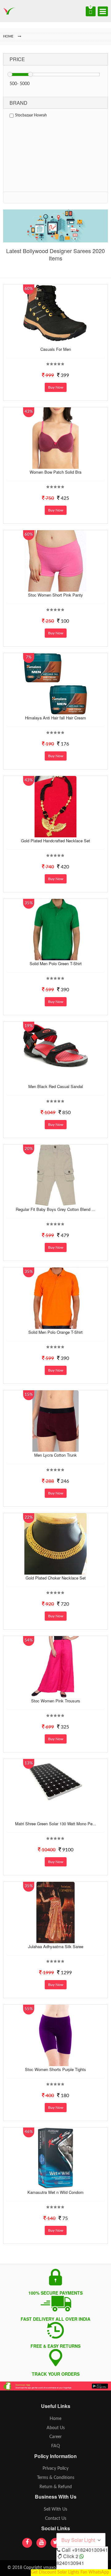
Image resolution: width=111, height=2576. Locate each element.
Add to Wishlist (55, 341)
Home (55, 2419)
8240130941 (70, 2563)
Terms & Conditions (56, 2478)
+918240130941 (90, 2550)
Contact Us (56, 2519)
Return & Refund (56, 2487)
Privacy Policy (55, 2468)
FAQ (55, 2446)
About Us (56, 2428)
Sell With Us (55, 2509)
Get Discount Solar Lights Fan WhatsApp (70, 2572)
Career (55, 2437)
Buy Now (56, 387)
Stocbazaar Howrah (31, 115)
